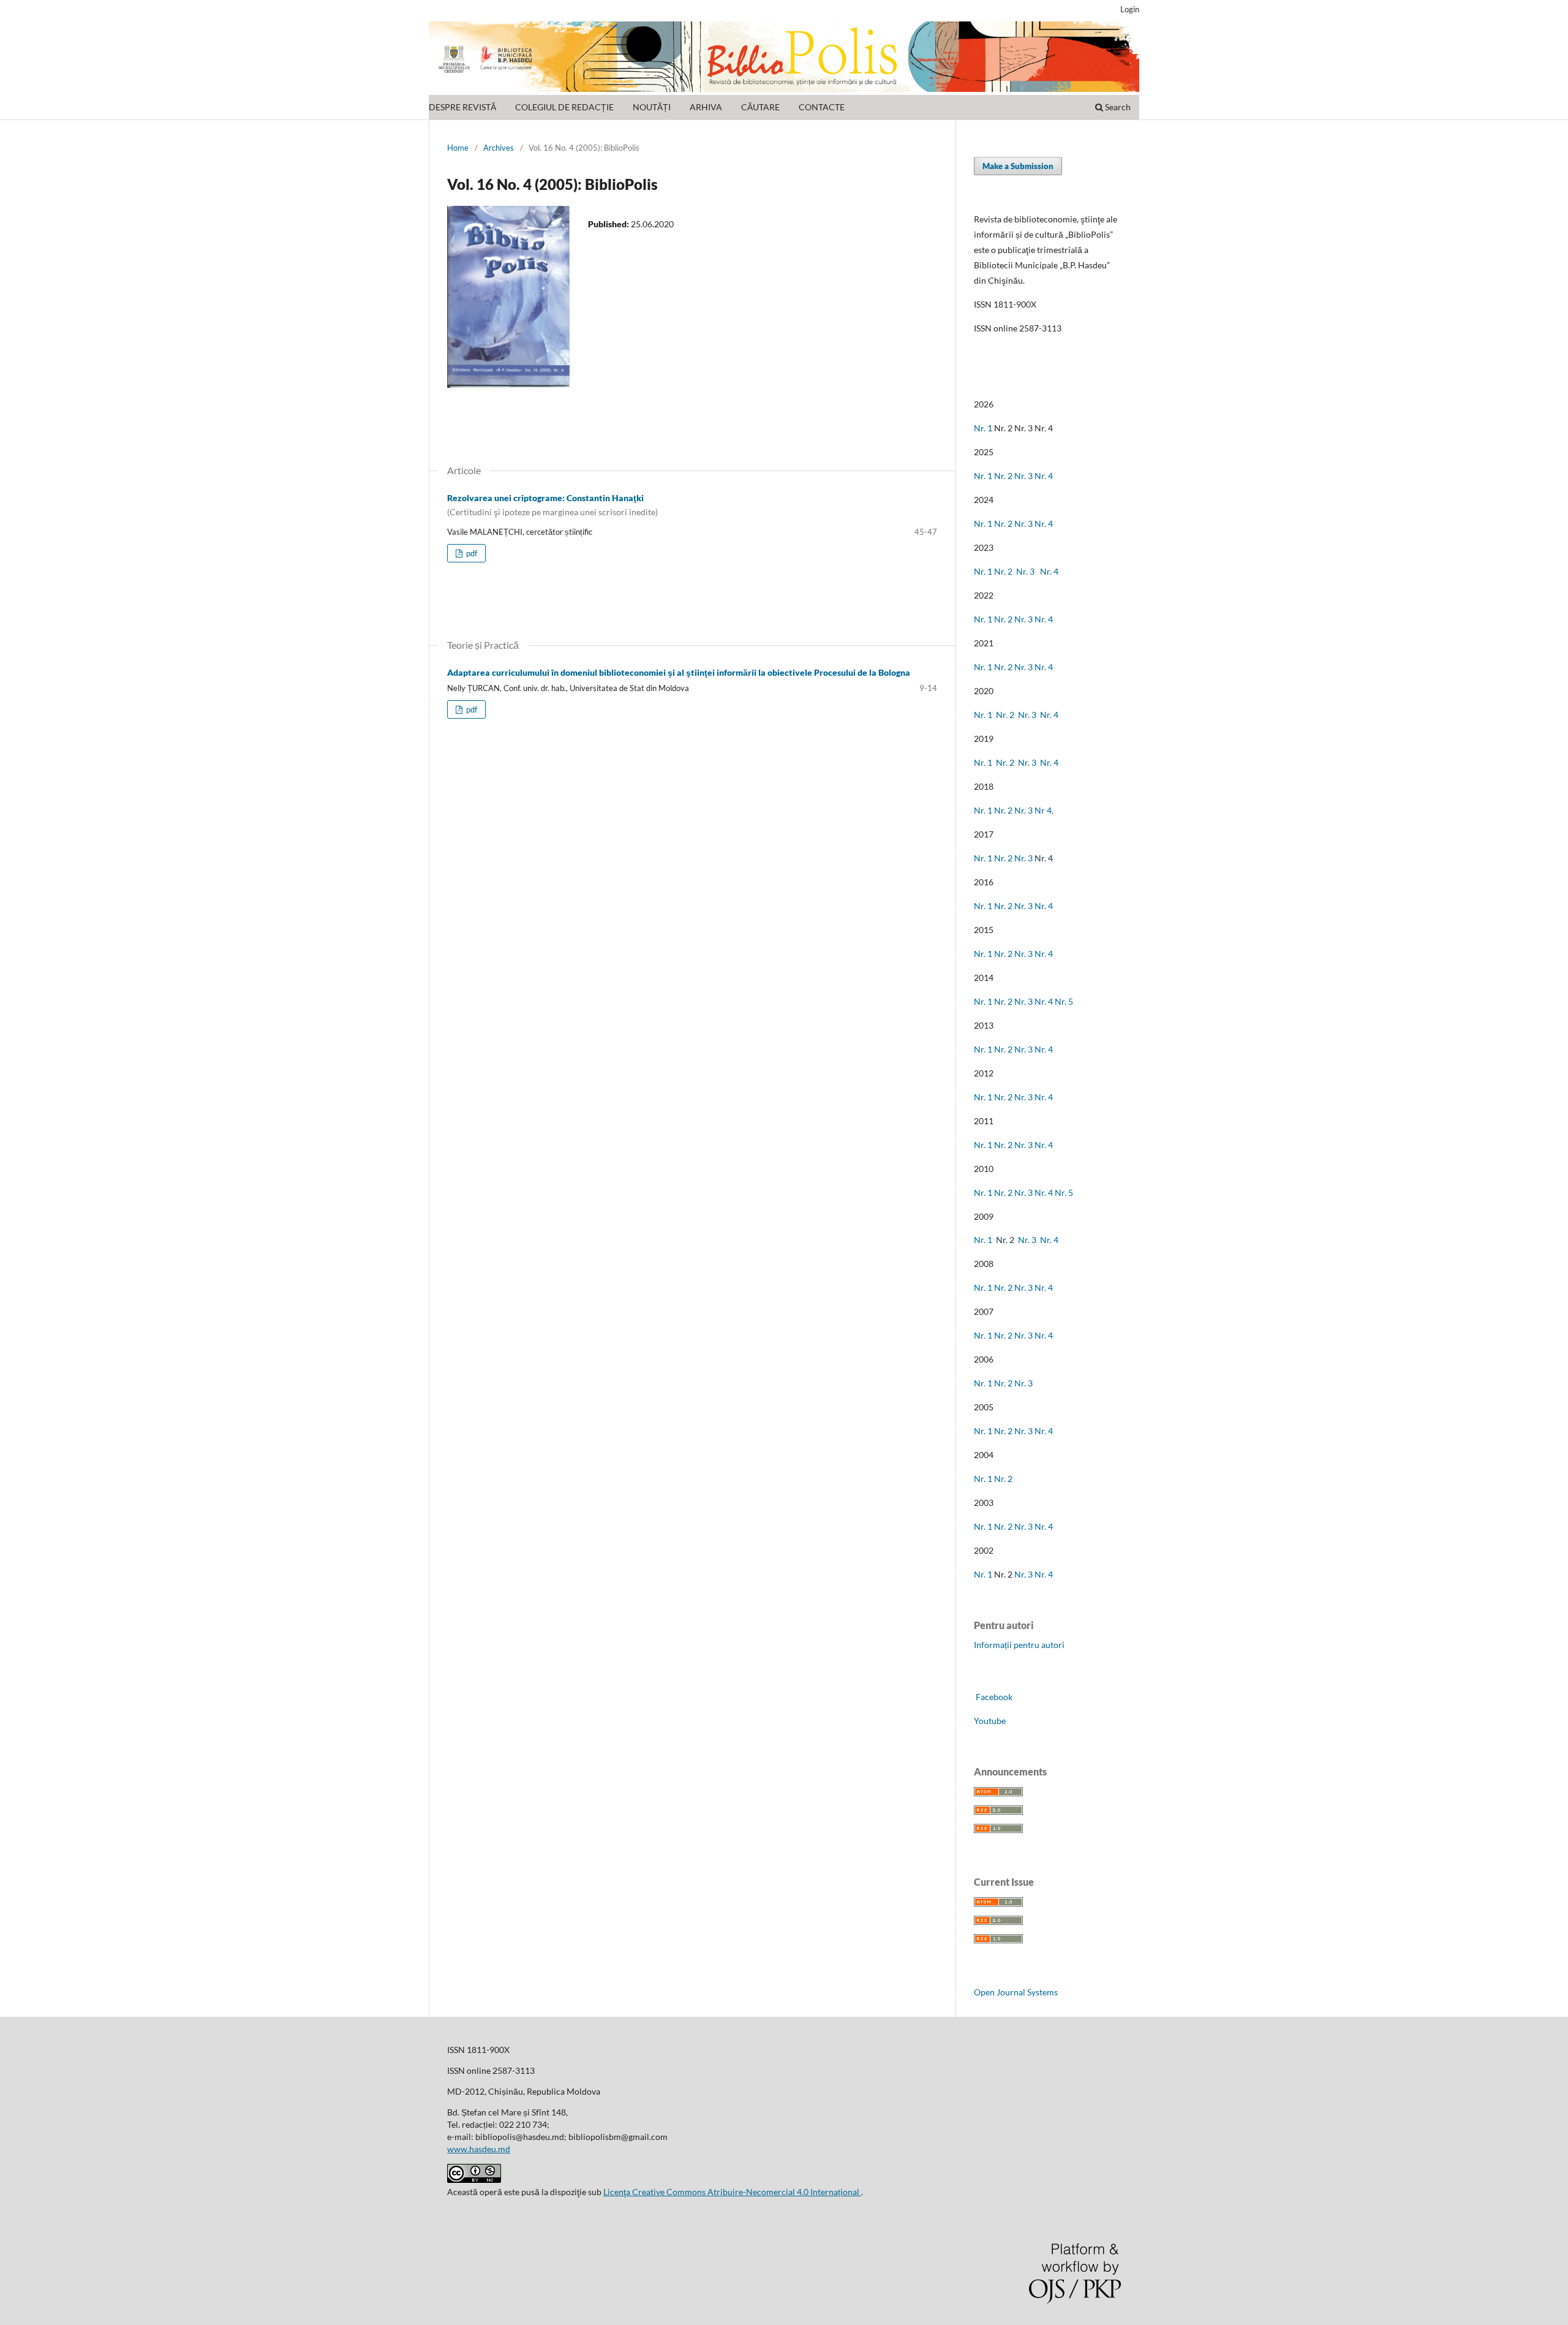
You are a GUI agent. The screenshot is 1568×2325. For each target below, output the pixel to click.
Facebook (993, 1697)
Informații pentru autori (1019, 1645)
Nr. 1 (983, 428)
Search (1117, 107)
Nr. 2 (1004, 476)
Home (458, 148)
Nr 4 (1043, 810)
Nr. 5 (1064, 1001)
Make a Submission (1018, 166)
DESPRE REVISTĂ (462, 107)
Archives (499, 148)
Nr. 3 (1023, 476)
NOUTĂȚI (652, 107)
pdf (471, 553)
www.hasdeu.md (479, 2149)
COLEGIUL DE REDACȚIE (564, 107)
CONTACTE (822, 107)
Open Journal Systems (1016, 1992)
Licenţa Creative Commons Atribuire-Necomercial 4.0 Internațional (732, 2192)
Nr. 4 (1044, 476)
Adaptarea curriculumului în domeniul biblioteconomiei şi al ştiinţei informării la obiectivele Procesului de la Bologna (679, 672)
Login (1130, 9)
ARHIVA (706, 107)
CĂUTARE (760, 107)
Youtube (990, 1721)
